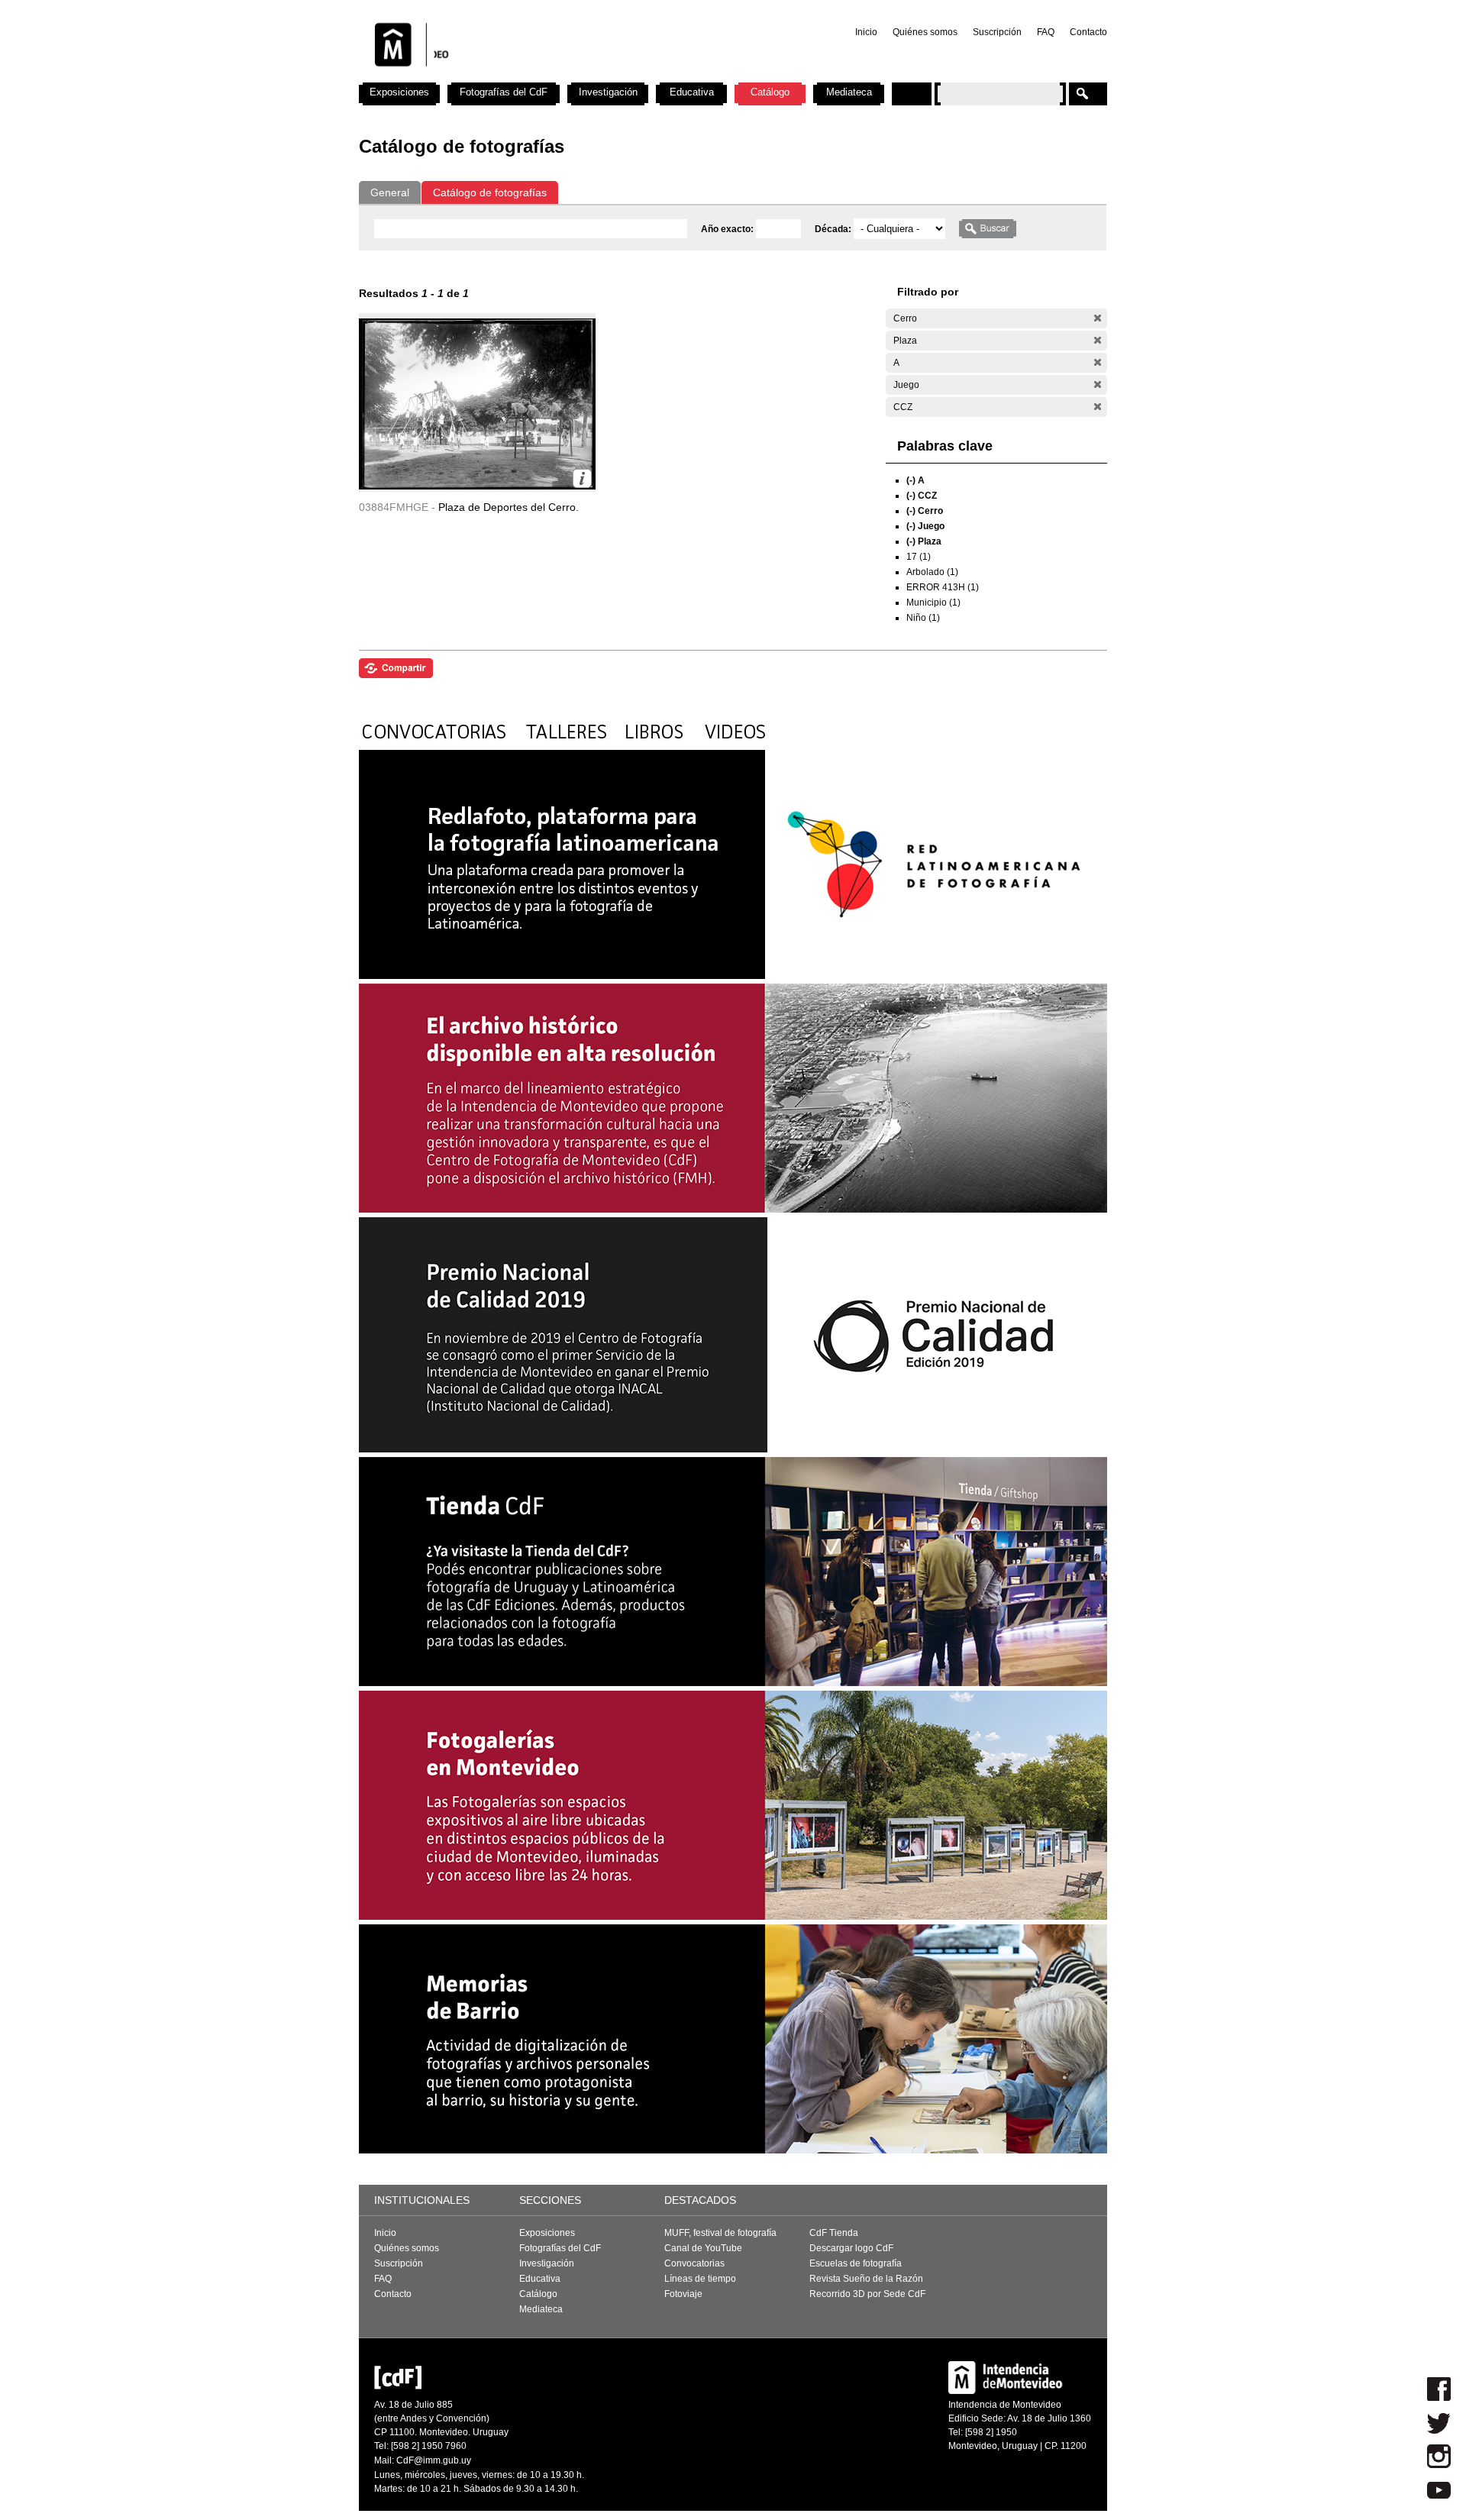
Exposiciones (399, 92)
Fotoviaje (683, 2294)
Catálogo (770, 92)
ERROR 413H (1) (943, 587)
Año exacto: (728, 229)
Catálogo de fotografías (490, 192)
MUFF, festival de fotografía (720, 2233)
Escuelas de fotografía (856, 2263)
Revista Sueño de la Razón (866, 2279)
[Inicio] (560, 76)
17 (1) (919, 557)
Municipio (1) (933, 603)
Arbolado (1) (932, 572)
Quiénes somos (925, 32)
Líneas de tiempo (700, 2279)
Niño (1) (923, 618)
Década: (834, 229)
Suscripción (997, 32)
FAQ (1046, 32)
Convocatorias (694, 2263)
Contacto (1088, 32)
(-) (1098, 318)
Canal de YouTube (703, 2248)
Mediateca (849, 92)
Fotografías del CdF (504, 92)
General (390, 192)
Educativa (692, 92)
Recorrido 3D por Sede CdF (867, 2294)
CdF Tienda (834, 2233)
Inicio (866, 32)
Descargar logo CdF (851, 2248)
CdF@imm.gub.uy (434, 2460)
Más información (582, 478)
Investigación (608, 92)
